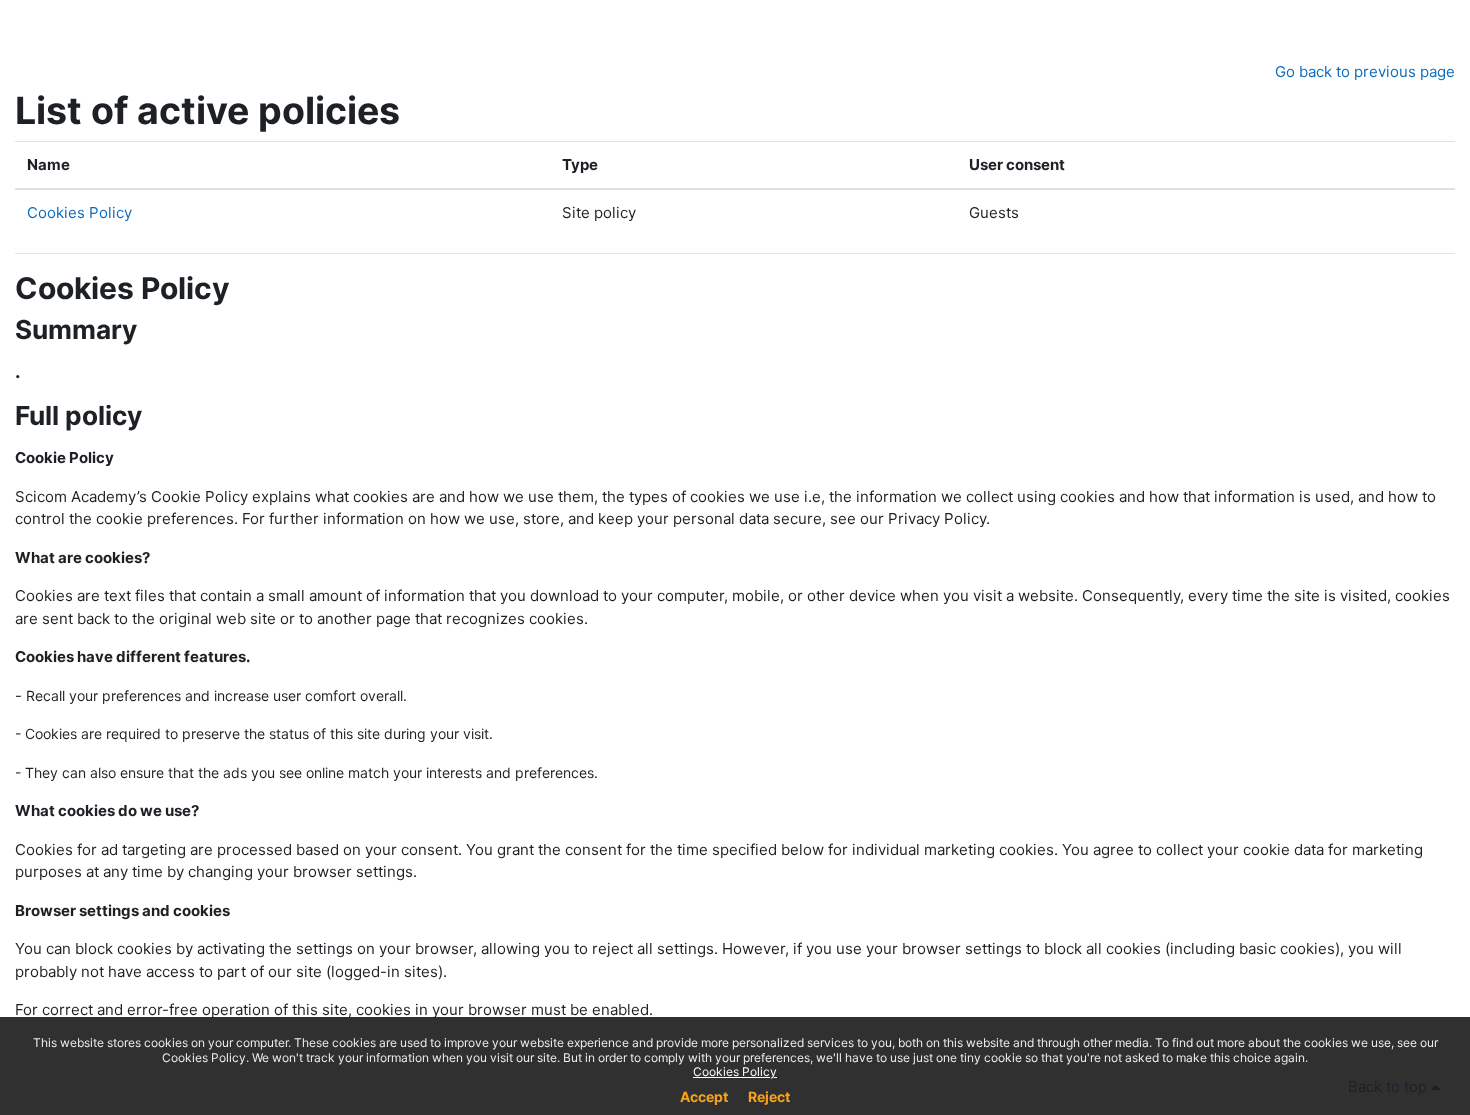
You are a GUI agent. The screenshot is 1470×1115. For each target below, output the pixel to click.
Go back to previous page (1365, 71)
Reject (769, 1096)
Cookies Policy (79, 212)
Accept (704, 1096)
